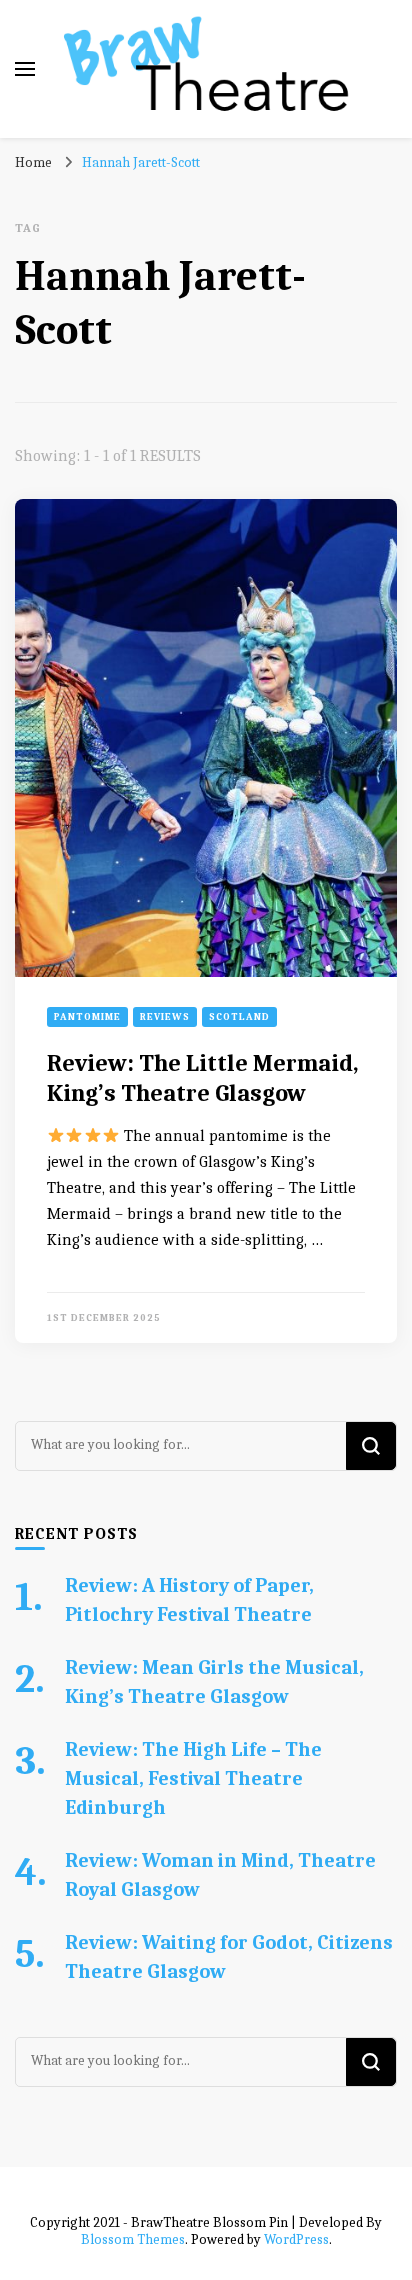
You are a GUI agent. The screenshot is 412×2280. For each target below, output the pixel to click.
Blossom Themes (133, 2239)
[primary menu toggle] (25, 69)
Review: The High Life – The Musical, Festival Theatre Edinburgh (193, 1778)
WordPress (296, 2239)
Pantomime (87, 1017)
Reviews (165, 1017)
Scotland (239, 1017)
